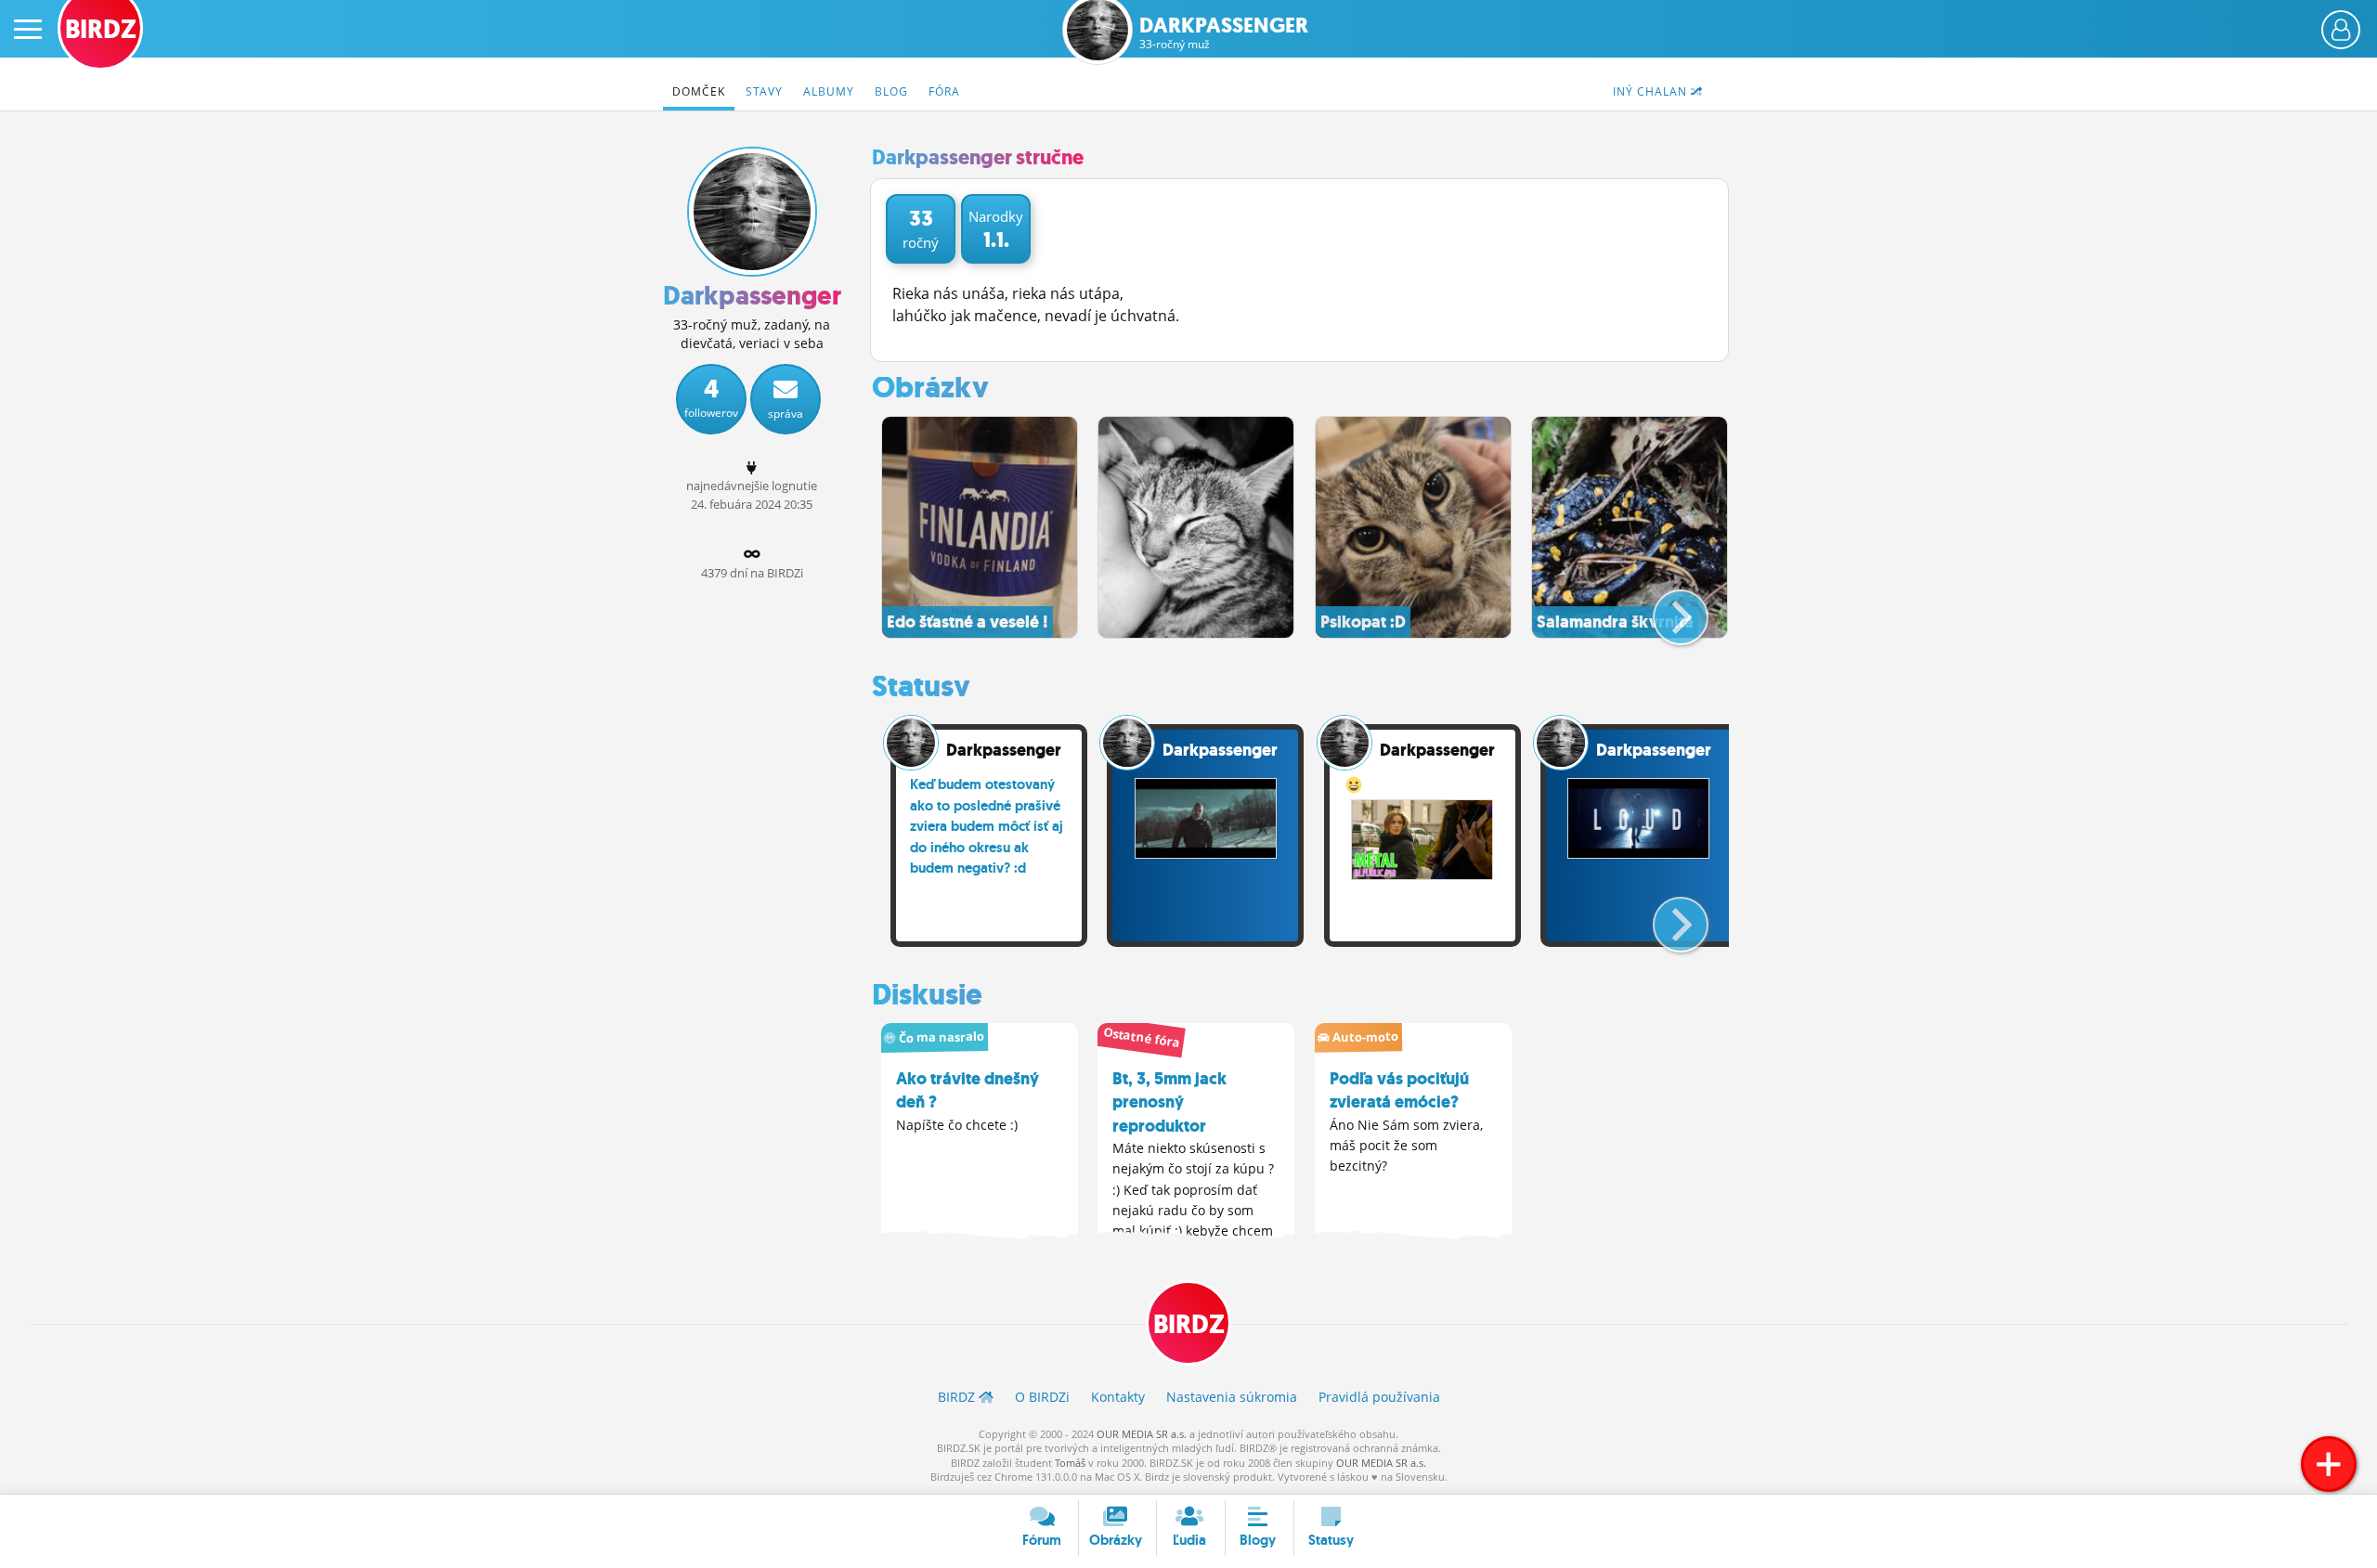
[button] (1665, 610)
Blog (891, 91)
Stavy (764, 91)
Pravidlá (1379, 1397)
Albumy (829, 91)
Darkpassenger (1224, 33)
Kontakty (1118, 1397)
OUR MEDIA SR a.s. (1142, 1434)
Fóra (944, 91)
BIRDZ (1189, 1324)
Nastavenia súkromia (1232, 1397)
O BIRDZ (1042, 1397)
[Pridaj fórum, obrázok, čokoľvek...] (2329, 1464)
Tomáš (1070, 1463)
